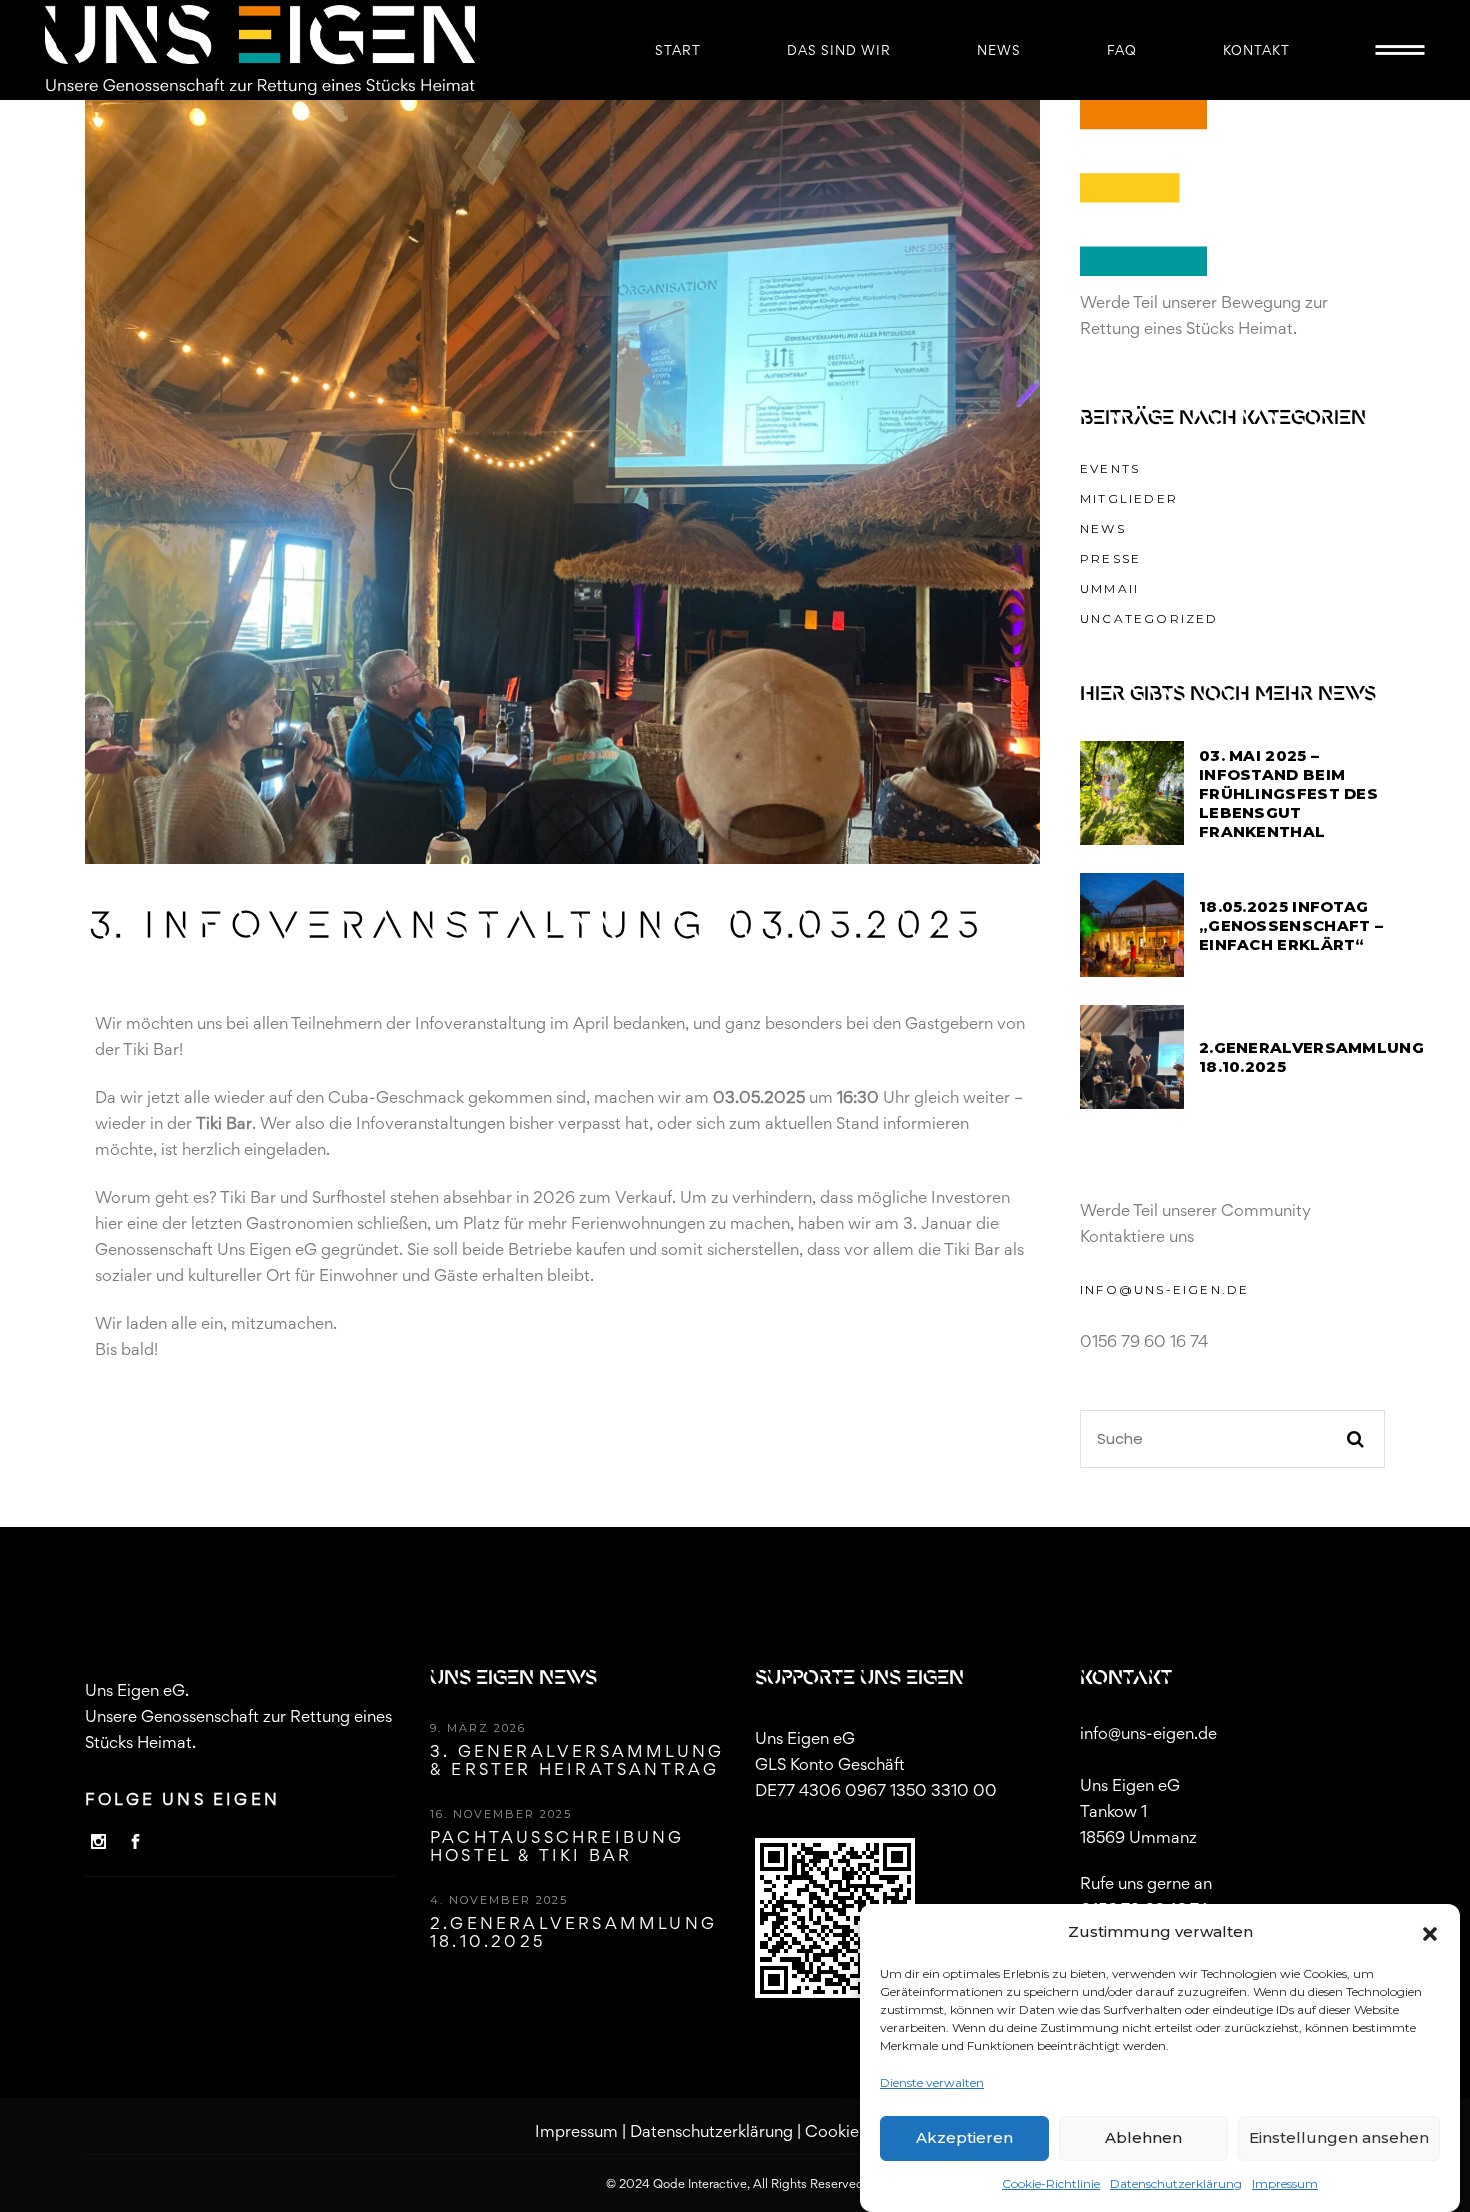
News (1103, 528)
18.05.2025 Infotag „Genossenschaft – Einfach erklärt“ (1291, 925)
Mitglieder (1129, 498)
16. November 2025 (501, 1814)
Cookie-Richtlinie (1051, 2183)
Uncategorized (1149, 618)
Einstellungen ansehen (1339, 2138)
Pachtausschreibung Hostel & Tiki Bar (557, 1846)
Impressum (1285, 2183)
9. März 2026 (478, 1728)
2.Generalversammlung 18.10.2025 (573, 1932)
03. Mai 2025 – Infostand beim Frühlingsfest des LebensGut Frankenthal (1288, 793)
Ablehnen (1143, 2138)
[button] (1430, 1932)
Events (1110, 468)
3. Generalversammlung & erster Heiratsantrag (577, 1760)
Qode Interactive (700, 2183)
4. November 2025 (499, 1900)
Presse (1110, 558)
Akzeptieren (964, 2138)
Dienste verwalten (932, 2082)
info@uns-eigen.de (1164, 1289)
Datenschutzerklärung (1176, 2183)
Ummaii (1109, 588)
